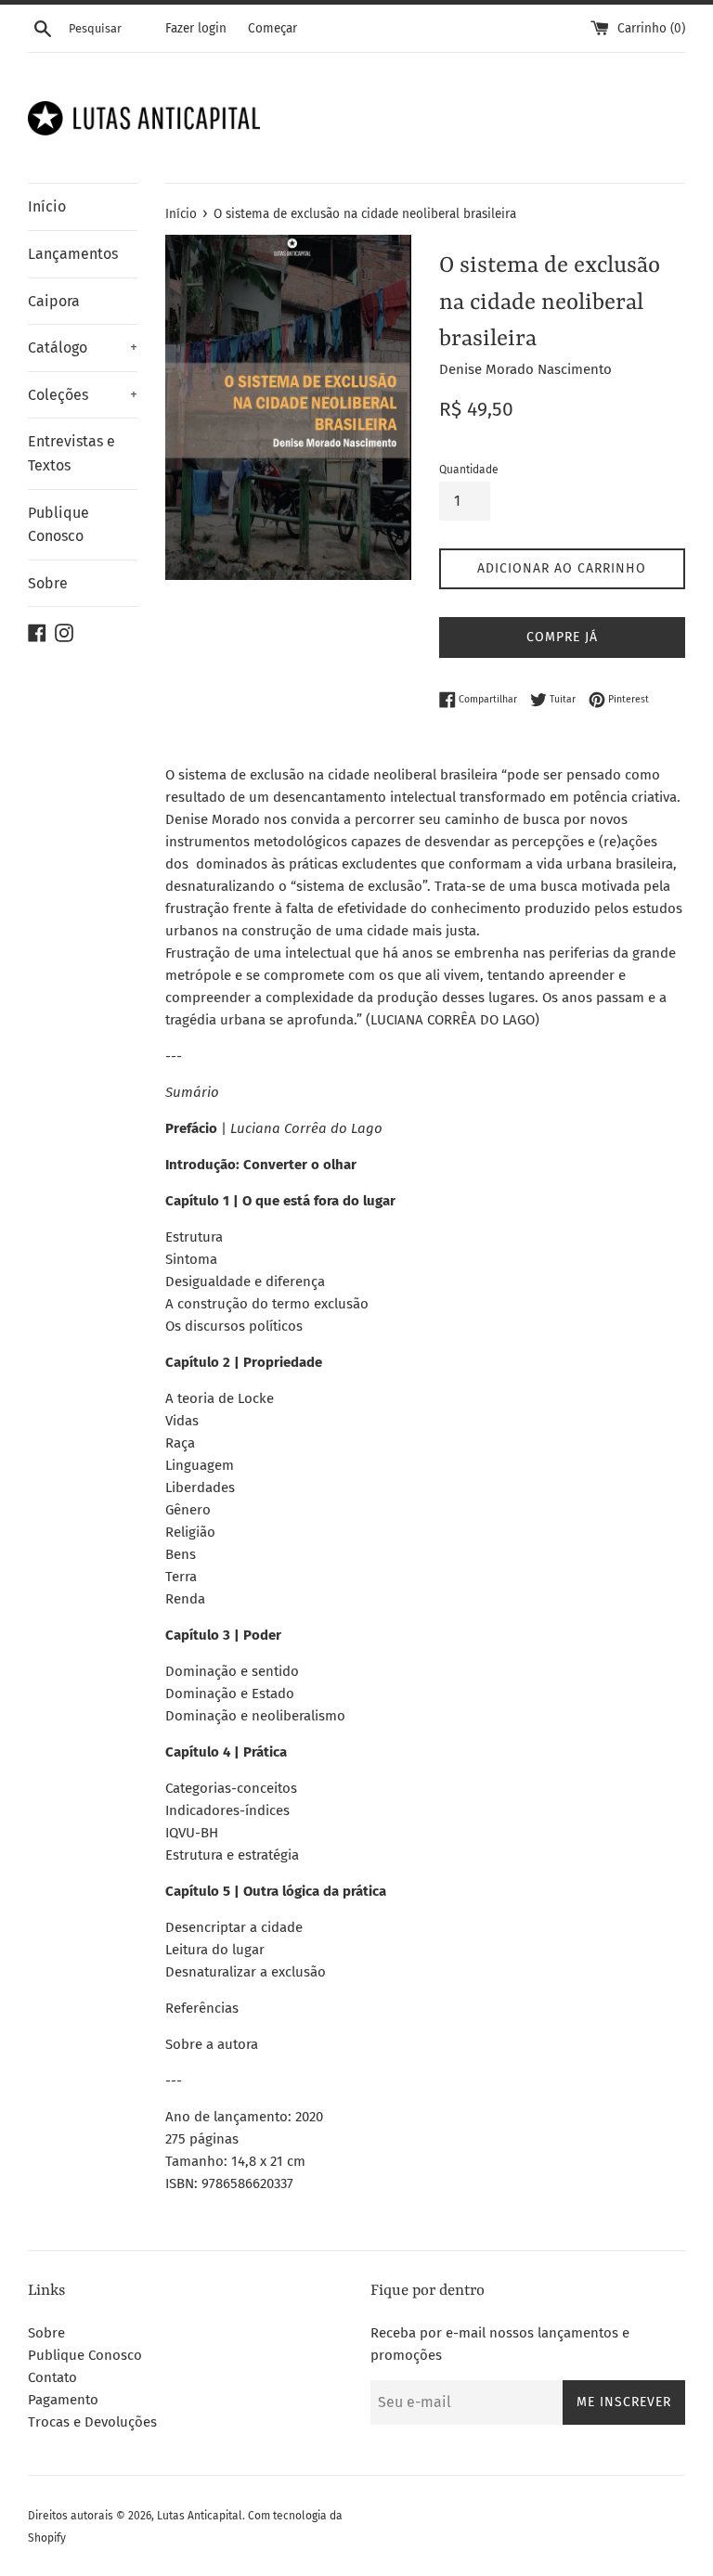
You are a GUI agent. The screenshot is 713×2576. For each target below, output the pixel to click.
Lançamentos (73, 254)
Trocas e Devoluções (92, 2422)
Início (47, 206)
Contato (52, 2377)
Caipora (54, 301)
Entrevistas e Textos (71, 453)
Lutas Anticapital (200, 2516)
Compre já (562, 637)
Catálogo (83, 348)
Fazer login (196, 28)
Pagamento (63, 2400)
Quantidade (469, 470)
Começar (272, 28)
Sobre (48, 583)
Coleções (83, 395)
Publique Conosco (58, 525)
